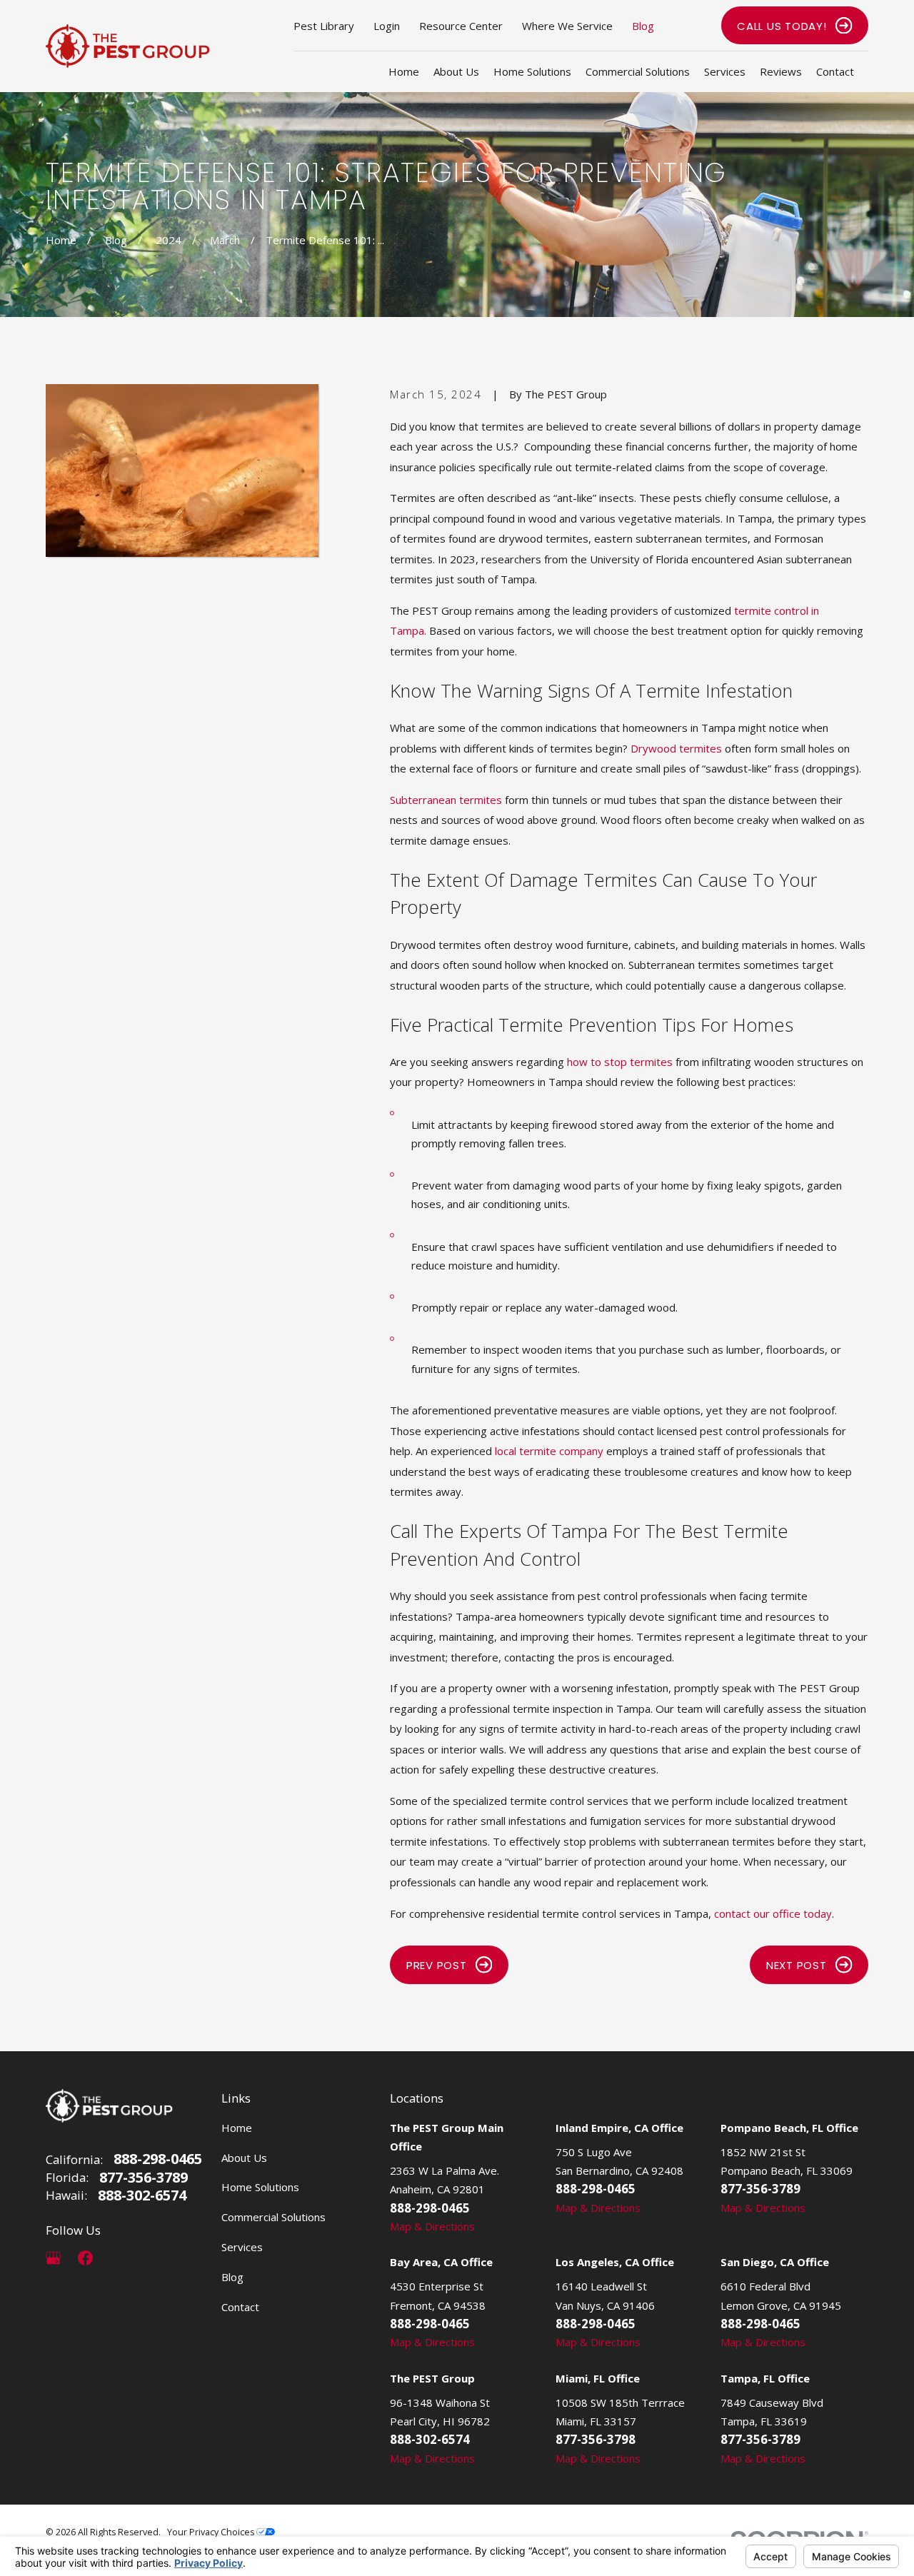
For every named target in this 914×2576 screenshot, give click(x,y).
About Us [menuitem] (456, 71)
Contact (240, 2307)
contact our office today (773, 1913)
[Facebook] (85, 2258)
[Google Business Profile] (53, 2258)
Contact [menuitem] (835, 71)
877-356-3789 (144, 2178)
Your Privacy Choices (212, 2532)
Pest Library (324, 26)
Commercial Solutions (273, 2217)
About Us (244, 2158)
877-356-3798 (596, 2439)
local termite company (549, 1451)
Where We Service (567, 26)
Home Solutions (260, 2187)
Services (242, 2247)
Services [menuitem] (725, 71)
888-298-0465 (158, 2159)
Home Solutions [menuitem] (532, 71)
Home (237, 2128)
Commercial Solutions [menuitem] (638, 71)
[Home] (128, 46)
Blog (643, 26)
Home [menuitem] (404, 71)
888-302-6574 (142, 2195)
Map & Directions (432, 2226)
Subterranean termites (446, 800)
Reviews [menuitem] (781, 71)
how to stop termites (620, 1062)
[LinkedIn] (117, 2258)
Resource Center (461, 26)
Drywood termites (676, 748)
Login (387, 26)
